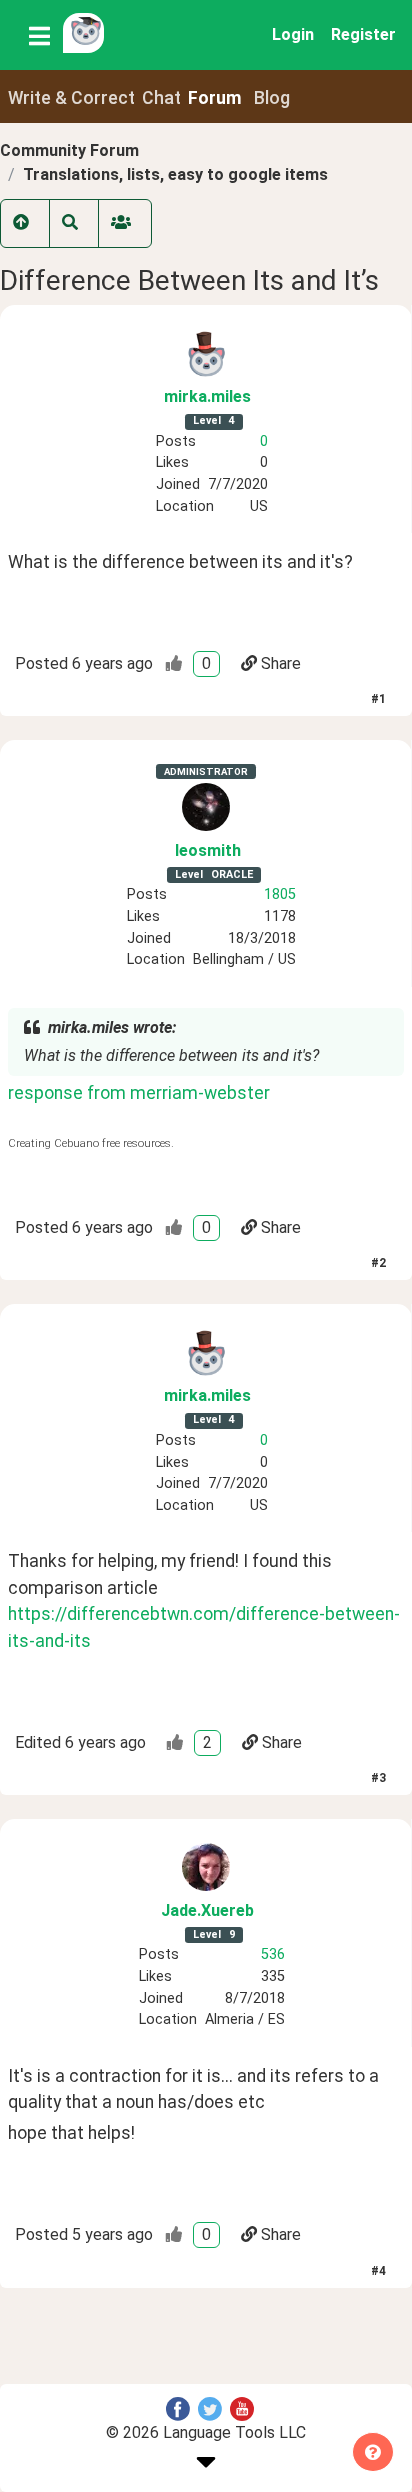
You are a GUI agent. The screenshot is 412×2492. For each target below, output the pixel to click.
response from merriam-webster (139, 1093)
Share (281, 663)
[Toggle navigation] (39, 35)
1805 (280, 894)
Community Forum (69, 150)
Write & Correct (71, 98)
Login (293, 34)
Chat (161, 98)
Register (363, 34)
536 (273, 1954)
